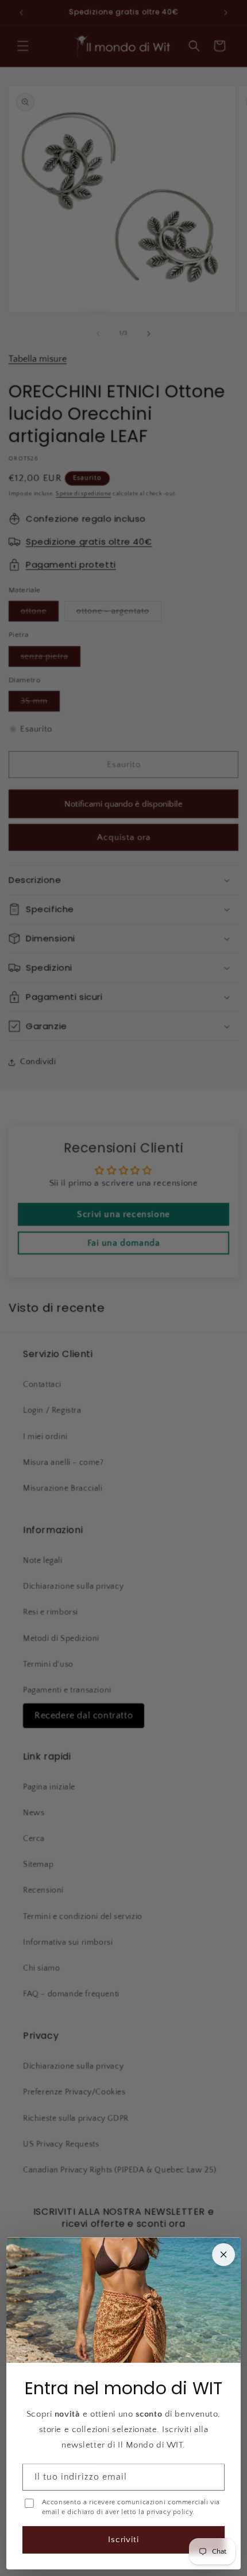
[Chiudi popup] (223, 2254)
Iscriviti (124, 2540)
